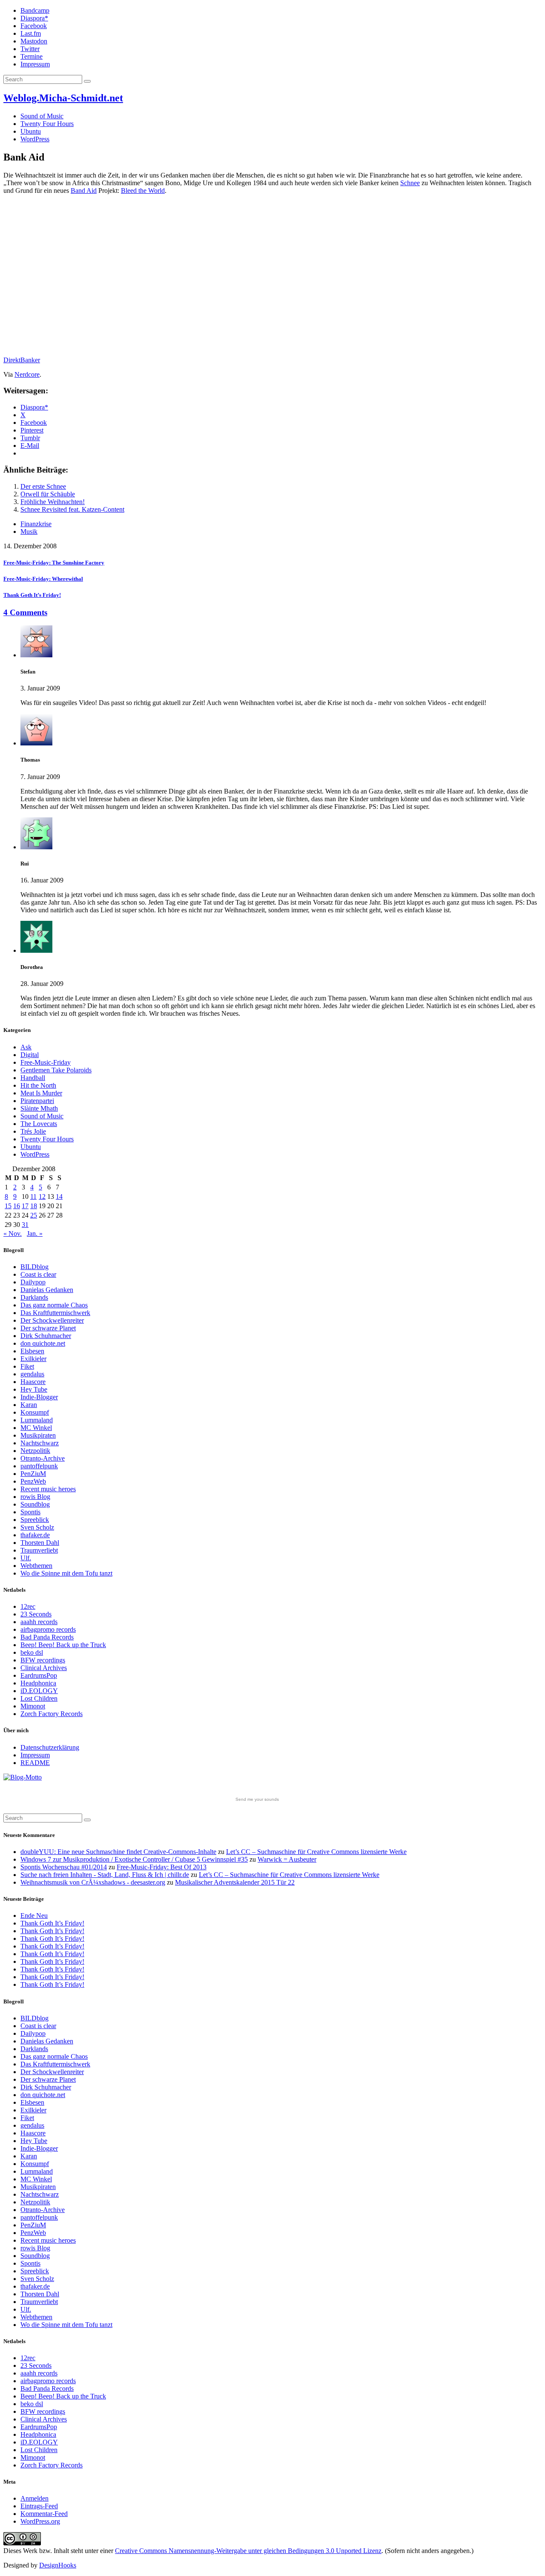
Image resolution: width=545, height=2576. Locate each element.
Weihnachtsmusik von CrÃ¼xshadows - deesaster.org (93, 1882)
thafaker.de (35, 1535)
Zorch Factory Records (52, 1714)
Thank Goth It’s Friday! (52, 1923)
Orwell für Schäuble (48, 494)
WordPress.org (40, 2521)
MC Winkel (36, 1428)
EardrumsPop (39, 1675)
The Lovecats (39, 1124)
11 (33, 1196)
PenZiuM (33, 1474)
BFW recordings (43, 1660)
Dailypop (33, 1282)
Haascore (33, 1382)
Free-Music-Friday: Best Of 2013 (162, 1867)
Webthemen (36, 1566)
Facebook (34, 26)
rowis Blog (35, 1497)
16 (17, 1206)
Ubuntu (31, 131)
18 (34, 1206)
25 (34, 1215)
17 (25, 1206)
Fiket (27, 1366)
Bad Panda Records (47, 1637)
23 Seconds (36, 1614)
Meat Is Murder (41, 1093)
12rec (28, 1606)
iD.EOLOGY (39, 1691)
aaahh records (39, 1622)
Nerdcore (27, 374)
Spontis (30, 1512)
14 (59, 1196)
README (35, 1763)
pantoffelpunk (39, 1466)
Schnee (410, 183)
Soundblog (35, 1504)
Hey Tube (34, 1389)
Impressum (35, 64)
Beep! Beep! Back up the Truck (63, 1645)
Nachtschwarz (40, 1443)
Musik (29, 532)
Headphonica (38, 1683)
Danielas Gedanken (47, 1290)
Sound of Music (42, 116)
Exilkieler (33, 1359)
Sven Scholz (37, 1527)
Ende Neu (34, 1916)
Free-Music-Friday (46, 1062)
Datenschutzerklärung (50, 1747)
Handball (33, 1078)
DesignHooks (58, 2565)
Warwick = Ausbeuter (287, 1859)
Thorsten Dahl (40, 1543)
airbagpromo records (48, 1629)
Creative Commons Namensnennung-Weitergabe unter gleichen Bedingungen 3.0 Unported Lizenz (248, 2551)
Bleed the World (143, 191)
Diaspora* (34, 18)
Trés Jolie (33, 1131)
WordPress (35, 139)
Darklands (34, 1297)
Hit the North (38, 1085)
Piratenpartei (37, 1101)
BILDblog (34, 1267)
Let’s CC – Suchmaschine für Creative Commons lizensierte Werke (316, 1852)
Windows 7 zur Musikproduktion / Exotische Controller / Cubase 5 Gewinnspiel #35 (134, 1859)
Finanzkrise (36, 524)
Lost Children (39, 1698)
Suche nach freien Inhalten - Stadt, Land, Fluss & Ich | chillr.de (105, 1875)
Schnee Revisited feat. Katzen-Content (72, 509)
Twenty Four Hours (47, 124)
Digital (30, 1055)
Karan (29, 1405)
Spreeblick (35, 1520)
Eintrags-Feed (39, 2506)
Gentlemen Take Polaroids (56, 1070)
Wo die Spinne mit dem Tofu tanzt (66, 1573)
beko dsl (32, 1652)
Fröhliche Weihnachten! (53, 502)
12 (42, 1196)
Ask (26, 1047)
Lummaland (37, 1420)
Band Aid (84, 191)
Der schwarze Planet (48, 1328)
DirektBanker (22, 360)
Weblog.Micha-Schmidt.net (63, 98)
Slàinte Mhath (39, 1108)
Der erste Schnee (43, 486)
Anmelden (34, 2498)
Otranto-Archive (43, 1458)
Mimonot (33, 1706)
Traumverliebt (39, 1550)
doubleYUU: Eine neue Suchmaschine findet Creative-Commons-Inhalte (118, 1852)
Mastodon (34, 41)
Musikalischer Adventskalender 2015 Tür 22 (235, 1882)
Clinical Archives (44, 1668)
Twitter (30, 49)
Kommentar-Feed (44, 2514)
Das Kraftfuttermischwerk (55, 1313)
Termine (32, 56)
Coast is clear (38, 1274)
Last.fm (31, 33)
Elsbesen (32, 1351)
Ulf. (26, 1558)
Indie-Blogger (39, 1397)
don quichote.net (43, 1343)
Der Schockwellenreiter (52, 1320)
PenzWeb (33, 1481)
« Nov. (13, 1234)
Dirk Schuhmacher (46, 1336)
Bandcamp (35, 10)
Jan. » (35, 1234)
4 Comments (25, 612)
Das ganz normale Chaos (54, 1305)
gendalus (32, 1374)
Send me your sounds (257, 1799)
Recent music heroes (48, 1489)
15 (8, 1206)
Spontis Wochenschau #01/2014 (64, 1867)
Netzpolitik (35, 1451)
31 (25, 1225)
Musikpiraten (38, 1435)
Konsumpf (35, 1412)
